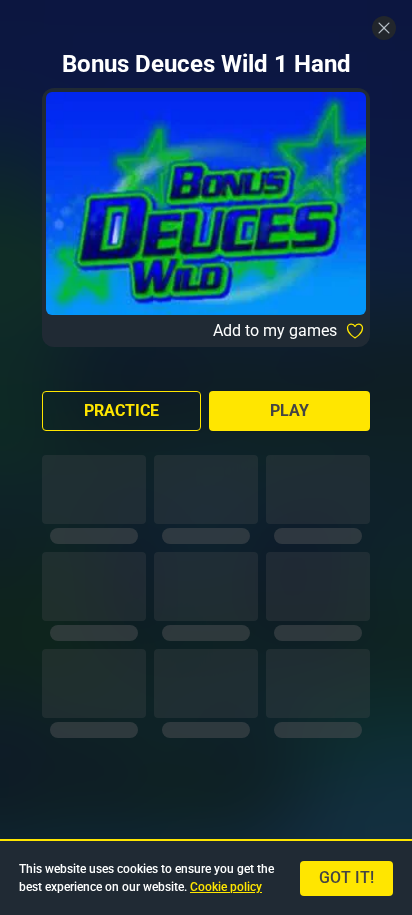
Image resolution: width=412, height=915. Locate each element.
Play (289, 410)
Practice (121, 410)
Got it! (346, 877)
